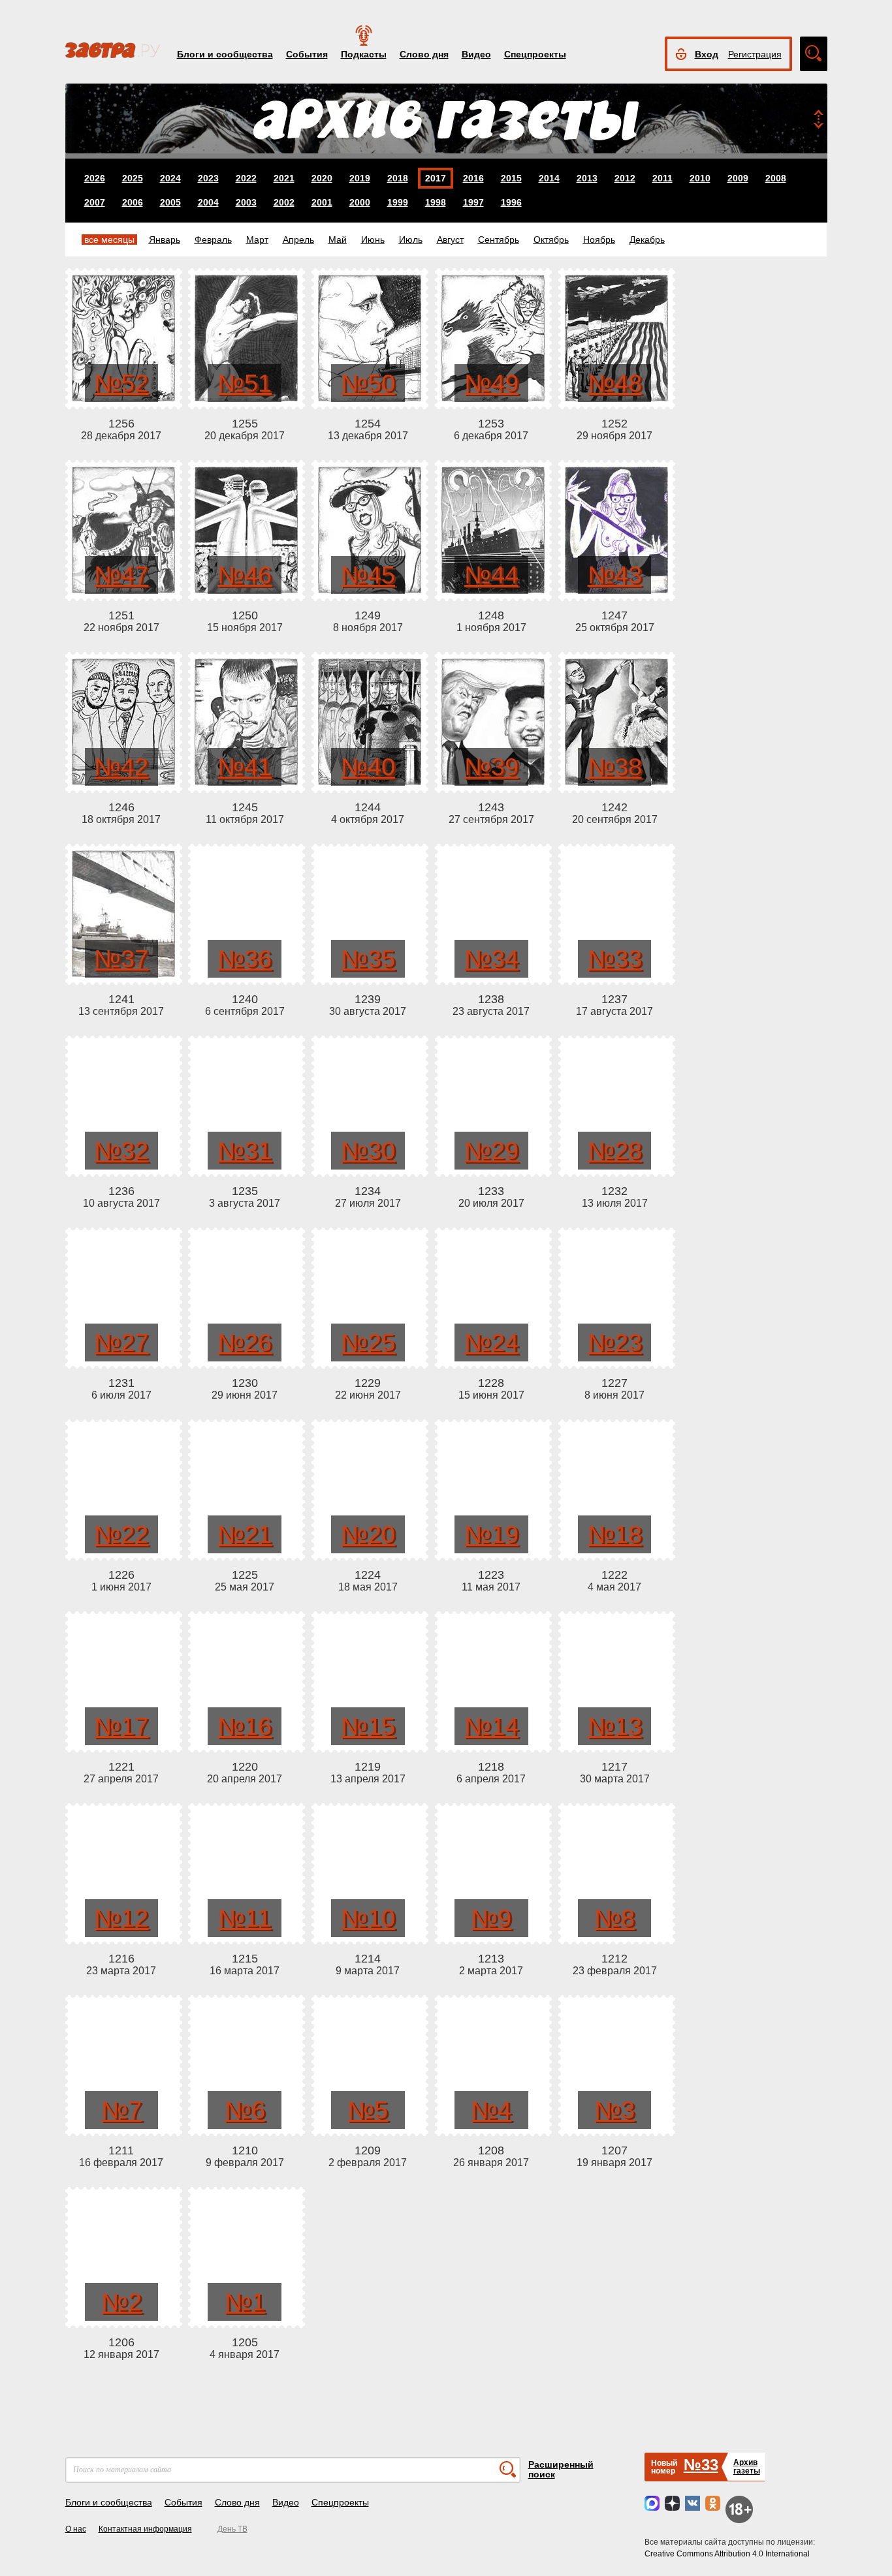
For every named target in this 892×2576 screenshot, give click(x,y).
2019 (360, 178)
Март (257, 240)
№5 (368, 2110)
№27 (121, 1342)
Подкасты (364, 54)
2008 (776, 178)
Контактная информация (145, 2529)
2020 (322, 178)
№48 (615, 383)
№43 (615, 575)
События (307, 54)
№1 (245, 2302)
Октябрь (551, 240)
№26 (245, 1342)
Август (450, 240)
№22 (121, 1534)
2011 (662, 178)
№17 (121, 1726)
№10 (368, 1918)
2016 (473, 178)
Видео (476, 54)
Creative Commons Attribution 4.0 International (727, 2554)
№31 (245, 1151)
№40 (368, 767)
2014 (549, 178)
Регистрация (755, 54)
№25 (368, 1342)
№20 (368, 1534)
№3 (614, 2110)
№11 (245, 1918)
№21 (245, 1534)
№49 (491, 383)
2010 (700, 178)
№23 (615, 1342)
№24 (491, 1342)
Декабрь (647, 240)
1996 (511, 202)
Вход (707, 54)
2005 (170, 202)
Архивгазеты (747, 2467)
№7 (121, 2110)
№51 (245, 383)
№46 (245, 575)
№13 (615, 1726)
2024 (170, 178)
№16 (245, 1726)
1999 (398, 202)
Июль (411, 240)
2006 (133, 202)
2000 (360, 202)
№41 (245, 767)
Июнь (373, 240)
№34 (491, 959)
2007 (95, 202)
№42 (121, 767)
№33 (615, 959)
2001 (322, 202)
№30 (368, 1151)
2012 (625, 178)
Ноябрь (599, 240)
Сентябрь (499, 240)
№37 (121, 959)
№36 (245, 959)
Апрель (298, 240)
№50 (368, 383)
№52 (121, 383)
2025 (133, 178)
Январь (165, 240)
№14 (491, 1726)
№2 (121, 2302)
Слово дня (424, 54)
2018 (398, 178)
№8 (614, 1918)
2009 (738, 178)
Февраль (213, 240)
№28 (615, 1151)
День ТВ (232, 2529)
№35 (368, 959)
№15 (368, 1726)
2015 (511, 178)
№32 (121, 1151)
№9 (491, 1918)
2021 (284, 178)
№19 (491, 1534)
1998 (436, 202)
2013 (587, 178)
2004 (208, 202)
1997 (473, 202)
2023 (208, 178)
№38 (615, 767)
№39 (491, 767)
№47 (121, 575)
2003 (246, 202)
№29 (491, 1151)
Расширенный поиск (561, 2469)
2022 (246, 178)
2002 (284, 202)
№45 (368, 575)
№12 (121, 1918)
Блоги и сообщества (225, 54)
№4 (491, 2110)
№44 (491, 575)
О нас (76, 2529)
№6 (245, 2110)
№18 (615, 1534)
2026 (95, 178)
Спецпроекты (535, 54)
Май (338, 240)
